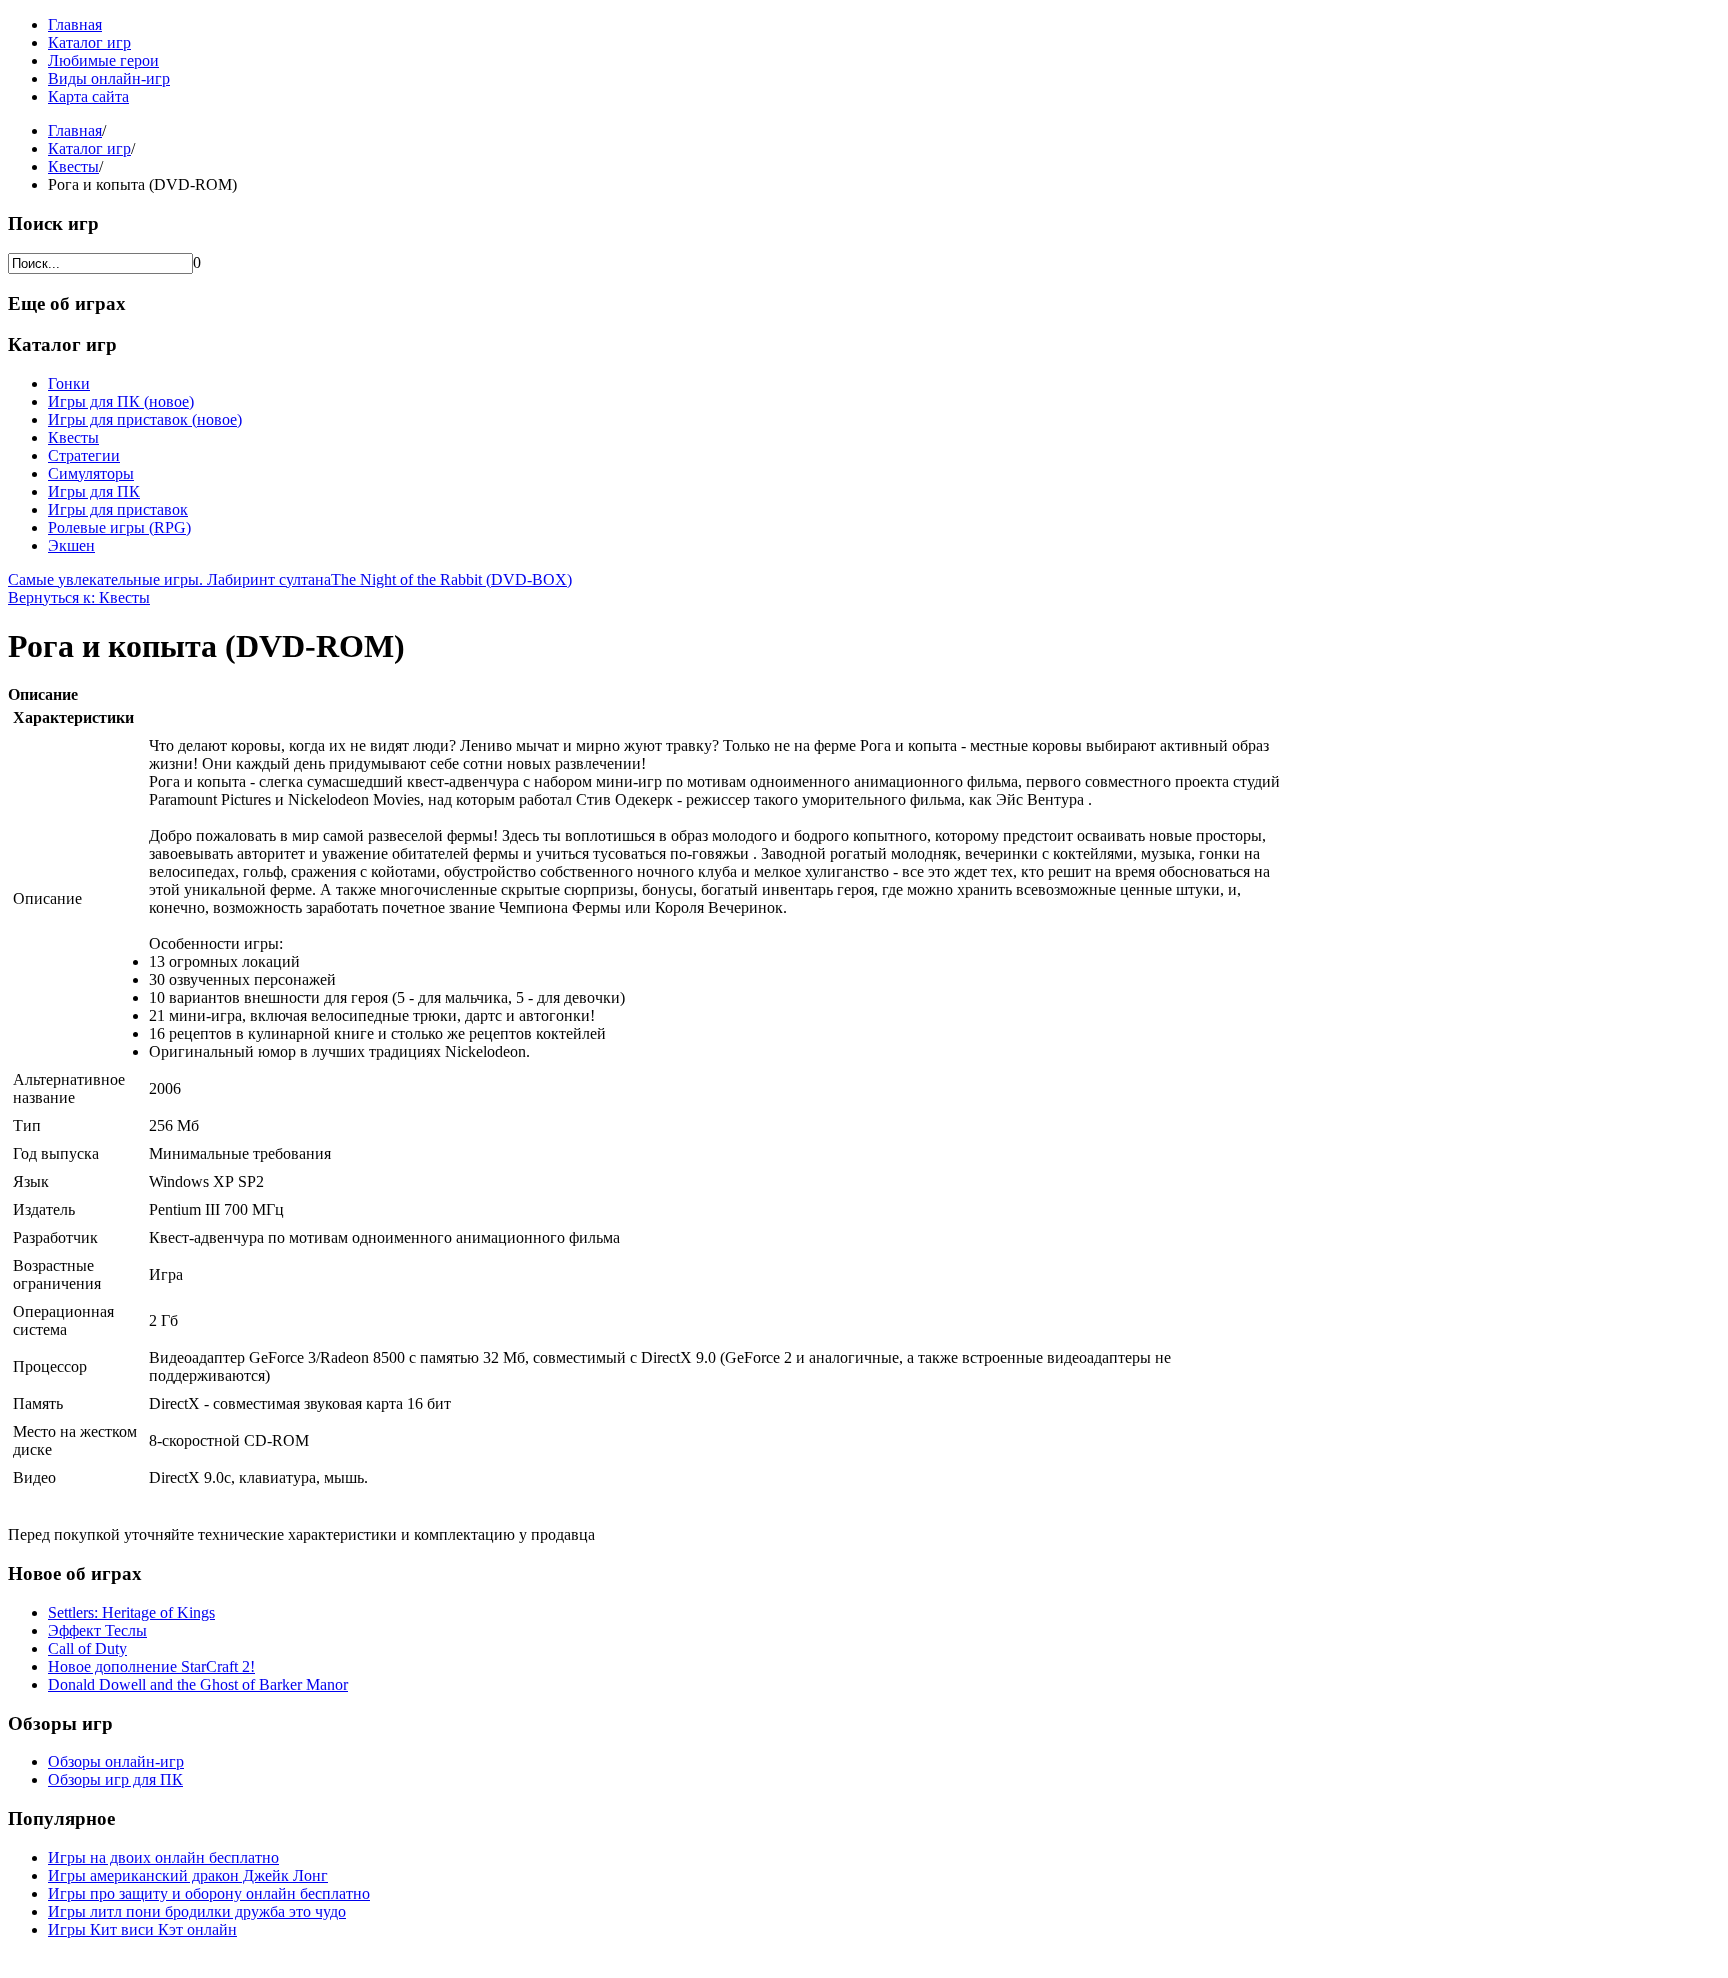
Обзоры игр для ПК (115, 1779)
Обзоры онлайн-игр (116, 1761)
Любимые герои (103, 60)
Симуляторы (91, 473)
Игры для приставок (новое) (145, 419)
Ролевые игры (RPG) (119, 527)
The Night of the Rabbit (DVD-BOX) (451, 579)
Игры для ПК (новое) (121, 401)
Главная (75, 24)
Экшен (71, 545)
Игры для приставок (118, 509)
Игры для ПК (94, 491)
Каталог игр (89, 42)
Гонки (69, 383)
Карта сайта (88, 96)
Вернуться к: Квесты (79, 597)
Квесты (73, 166)
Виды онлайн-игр (109, 78)
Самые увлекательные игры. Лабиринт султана (169, 579)
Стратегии (84, 455)
